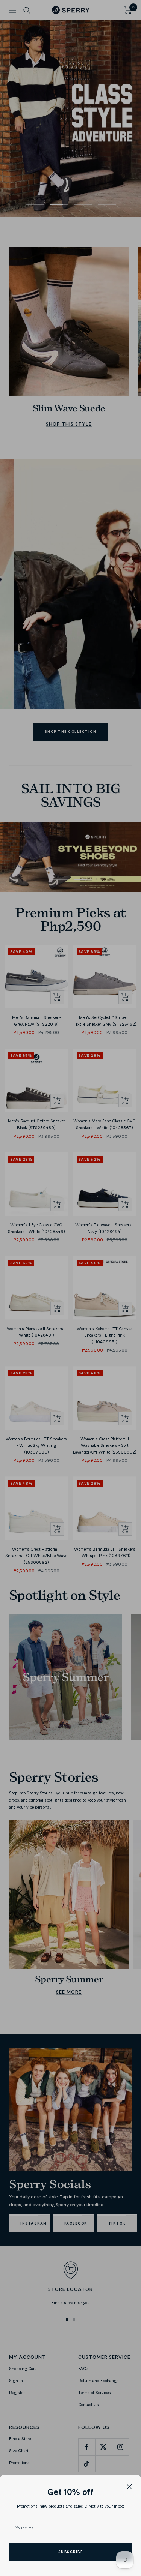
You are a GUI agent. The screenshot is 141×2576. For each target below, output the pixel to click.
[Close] (129, 2487)
